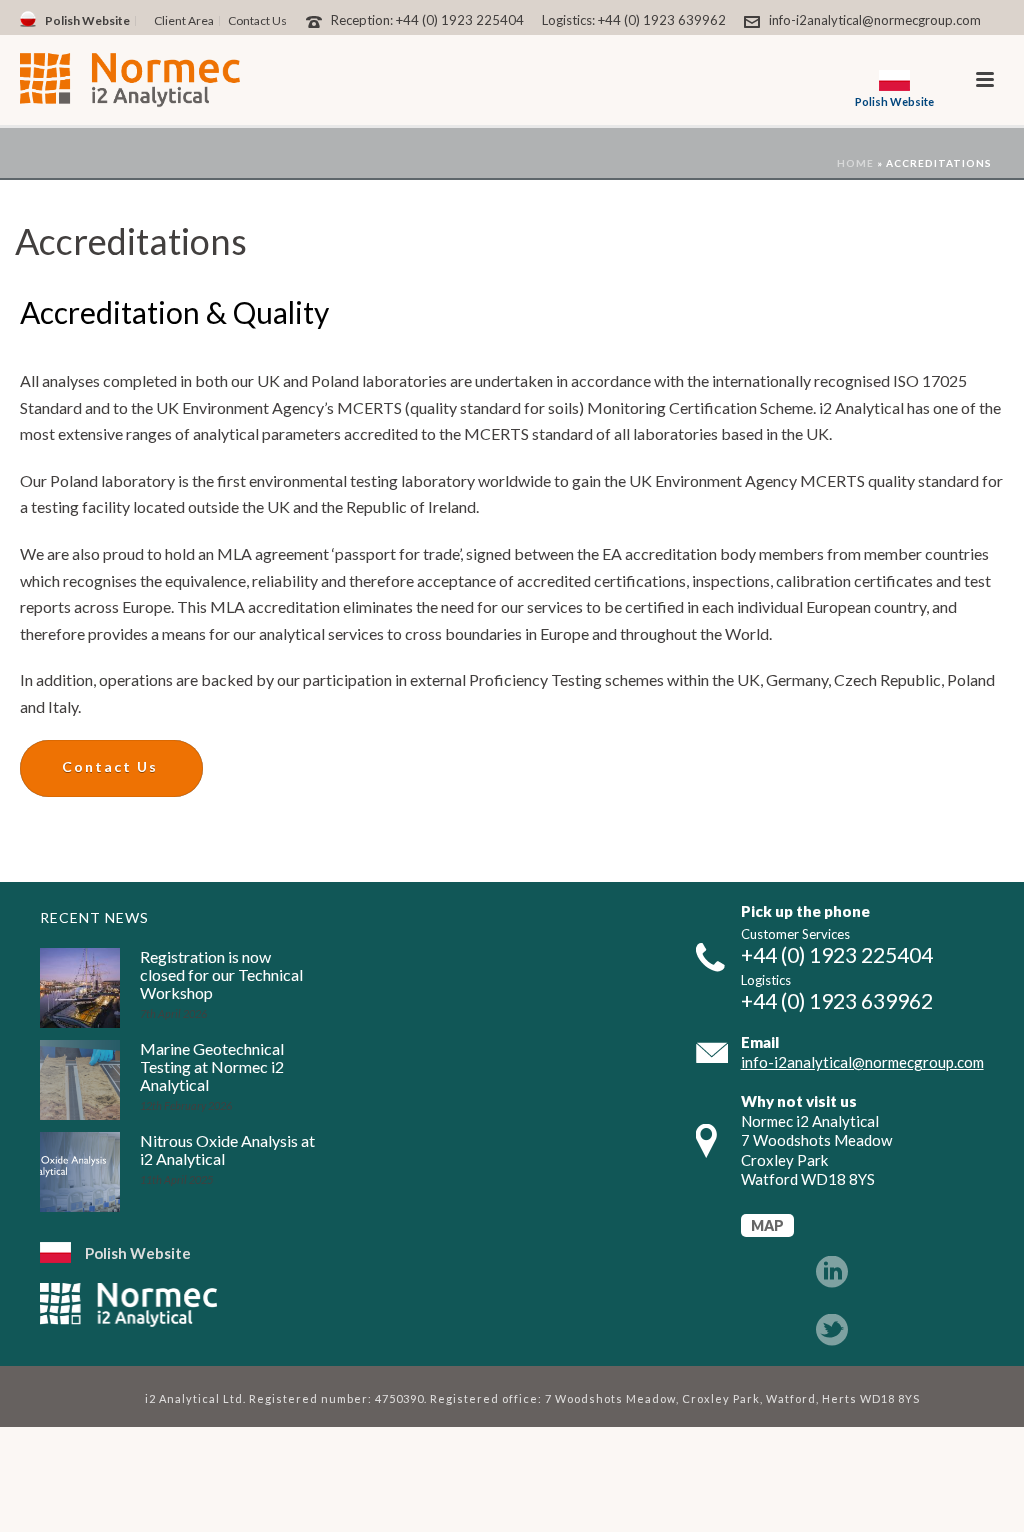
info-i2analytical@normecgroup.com (875, 20)
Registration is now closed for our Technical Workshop (221, 975)
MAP (767, 1225)
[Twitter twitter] (832, 1331)
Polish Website (138, 1253)
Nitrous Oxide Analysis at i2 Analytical (227, 1150)
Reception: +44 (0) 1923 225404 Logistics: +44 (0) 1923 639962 (528, 20)
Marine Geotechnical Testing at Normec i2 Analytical (212, 1067)
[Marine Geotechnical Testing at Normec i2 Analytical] (80, 1080)
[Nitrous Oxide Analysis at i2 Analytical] (80, 1172)
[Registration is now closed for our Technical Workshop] (80, 988)
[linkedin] (832, 1273)
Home (855, 163)
